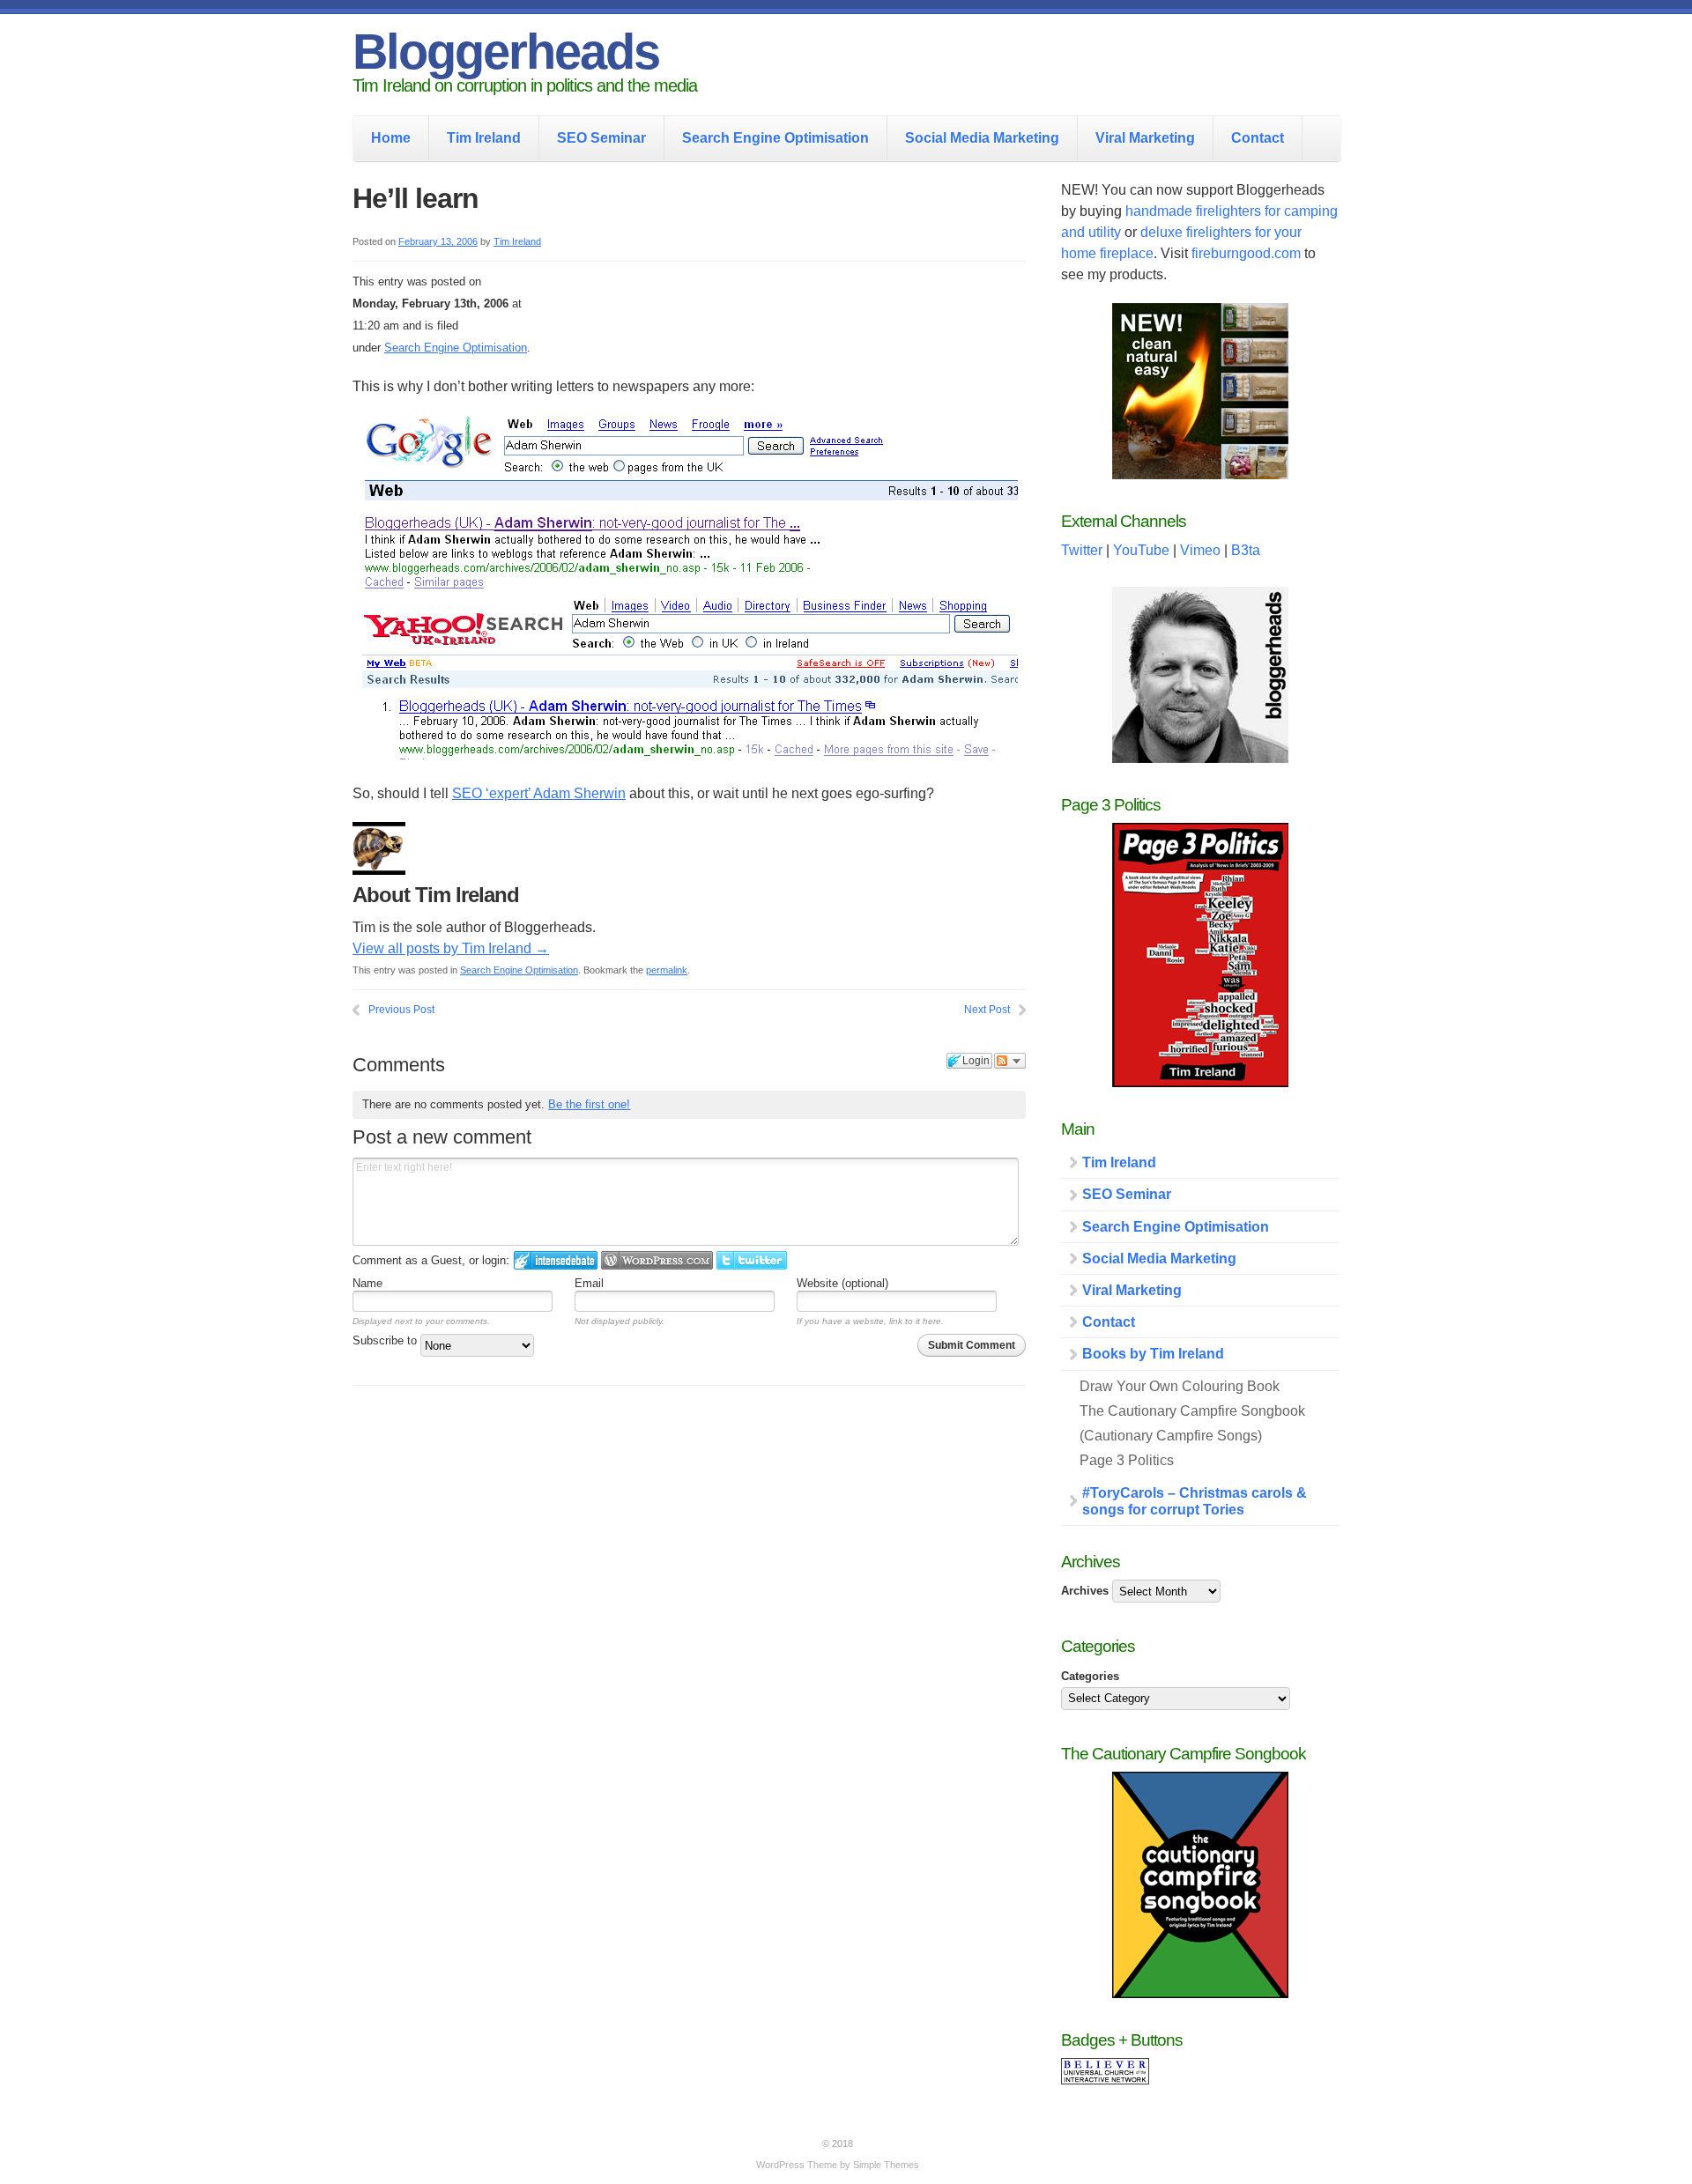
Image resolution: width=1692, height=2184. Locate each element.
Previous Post (401, 1010)
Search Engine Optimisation (775, 138)
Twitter (1082, 550)
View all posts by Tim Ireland (451, 948)
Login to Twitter (752, 1260)
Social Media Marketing (982, 138)
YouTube (1141, 550)
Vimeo (1200, 550)
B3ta (1246, 550)
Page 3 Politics (1127, 1460)
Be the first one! (589, 1104)
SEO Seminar (601, 138)
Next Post (987, 1010)
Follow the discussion (1010, 1061)
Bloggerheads (506, 52)
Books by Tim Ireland (1153, 1354)
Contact (1258, 138)
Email (589, 1283)
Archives (1085, 1591)
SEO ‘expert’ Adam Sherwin (539, 793)
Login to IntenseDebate (556, 1260)
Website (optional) (842, 1283)
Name (367, 1283)
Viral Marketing (1145, 138)
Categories (1090, 1676)
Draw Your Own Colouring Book (1180, 1386)
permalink (667, 970)
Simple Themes (886, 2165)
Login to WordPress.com (657, 1260)
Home (391, 138)
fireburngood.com (1246, 253)
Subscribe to (386, 1340)
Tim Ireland (484, 138)
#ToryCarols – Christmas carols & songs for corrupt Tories (1195, 1501)
